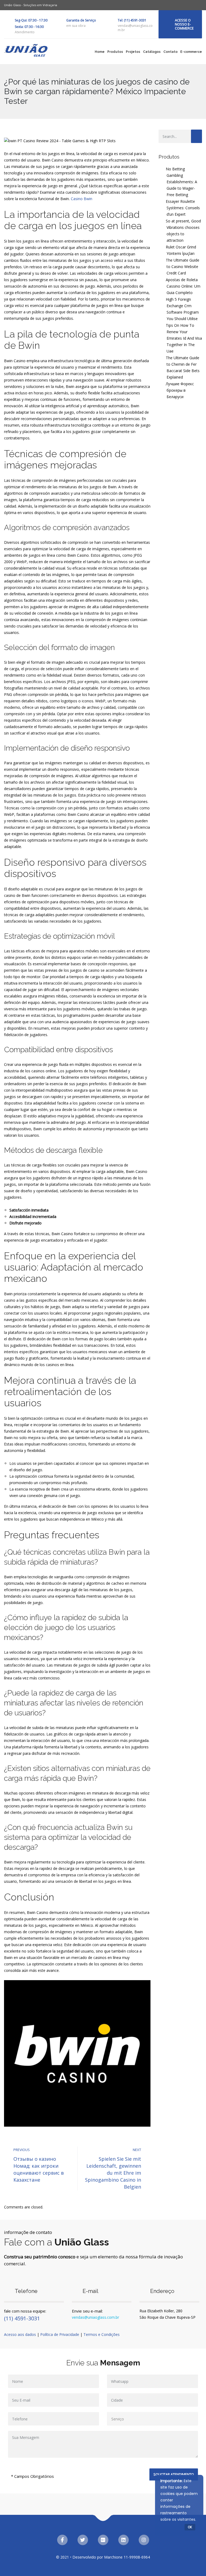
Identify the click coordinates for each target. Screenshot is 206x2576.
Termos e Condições (102, 2334)
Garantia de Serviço (81, 20)
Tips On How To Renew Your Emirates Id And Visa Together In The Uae (184, 338)
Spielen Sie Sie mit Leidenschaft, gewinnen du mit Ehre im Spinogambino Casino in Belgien (113, 2173)
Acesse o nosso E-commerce (184, 24)
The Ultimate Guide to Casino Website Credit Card (183, 267)
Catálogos (152, 52)
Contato (170, 52)
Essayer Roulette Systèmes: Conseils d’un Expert (183, 208)
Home (100, 52)
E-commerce (191, 52)
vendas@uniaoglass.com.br (95, 2317)
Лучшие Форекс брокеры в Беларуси (180, 390)
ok (190, 2527)
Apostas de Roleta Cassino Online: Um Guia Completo (183, 286)
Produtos (115, 52)
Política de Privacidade (60, 2334)
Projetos (133, 52)
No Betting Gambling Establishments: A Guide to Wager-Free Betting (181, 182)
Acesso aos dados (20, 2334)
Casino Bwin (82, 199)
